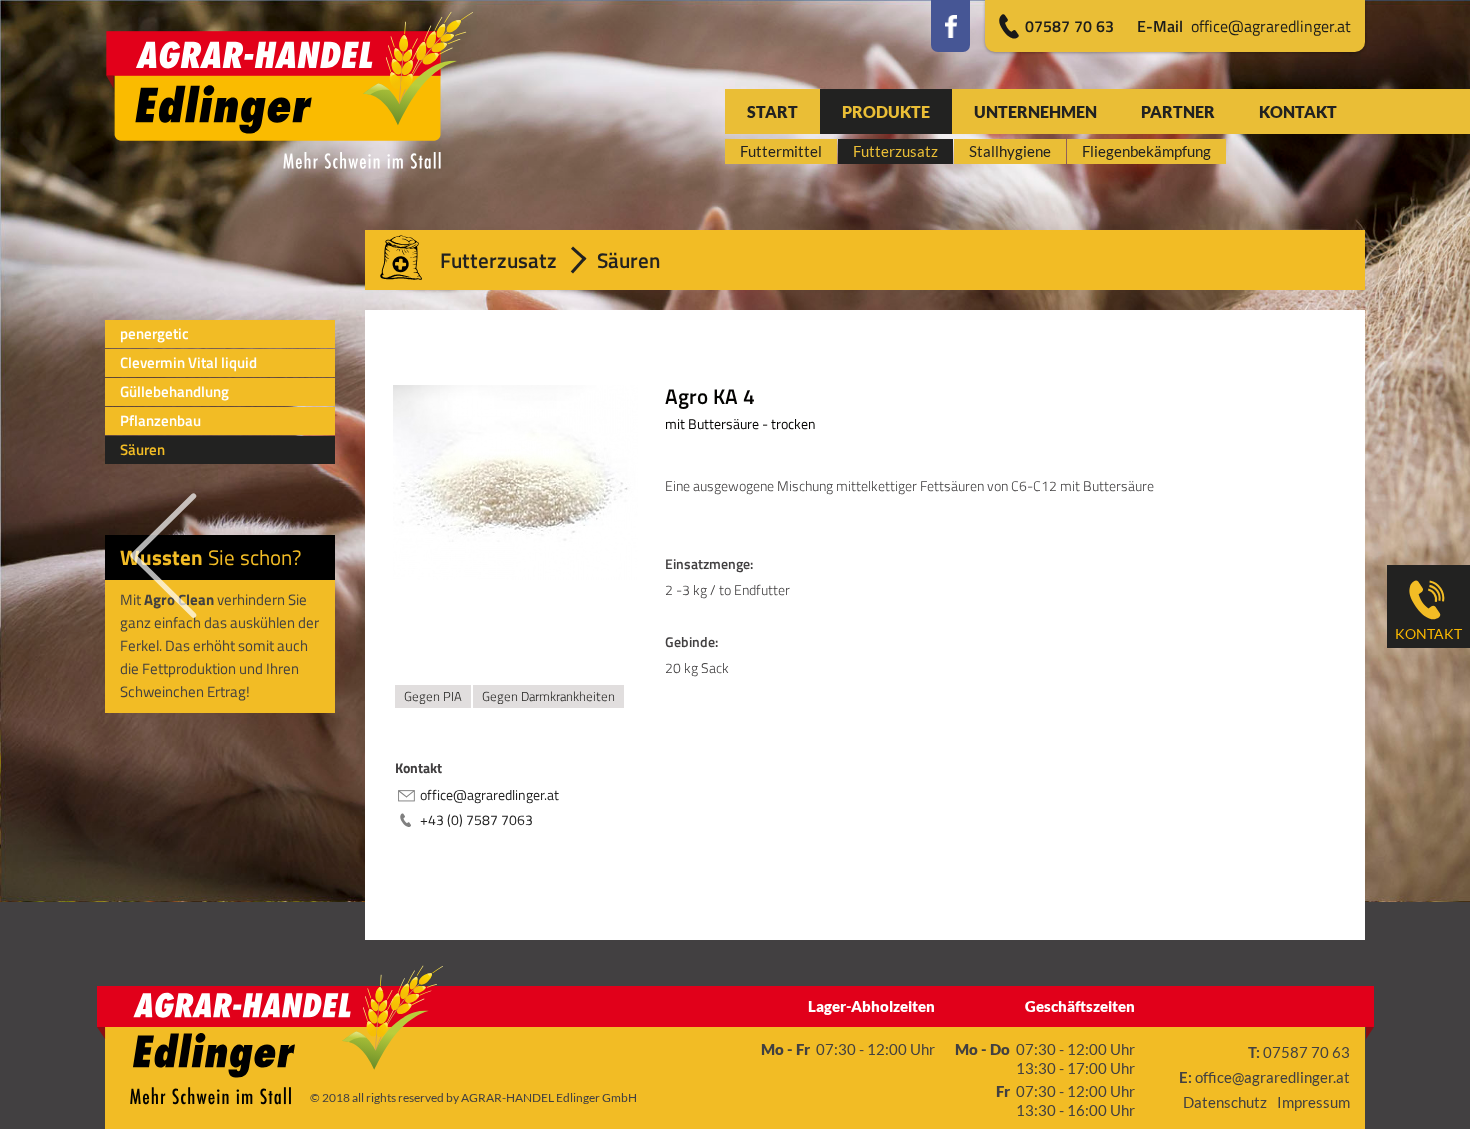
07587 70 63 (1069, 26)
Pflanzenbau (160, 420)
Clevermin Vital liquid (188, 362)
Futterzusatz (498, 260)
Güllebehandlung (174, 391)
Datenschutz (1225, 1102)
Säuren (142, 449)
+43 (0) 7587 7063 (476, 819)
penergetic (154, 333)
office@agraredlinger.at (1244, 26)
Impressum (1313, 1102)
